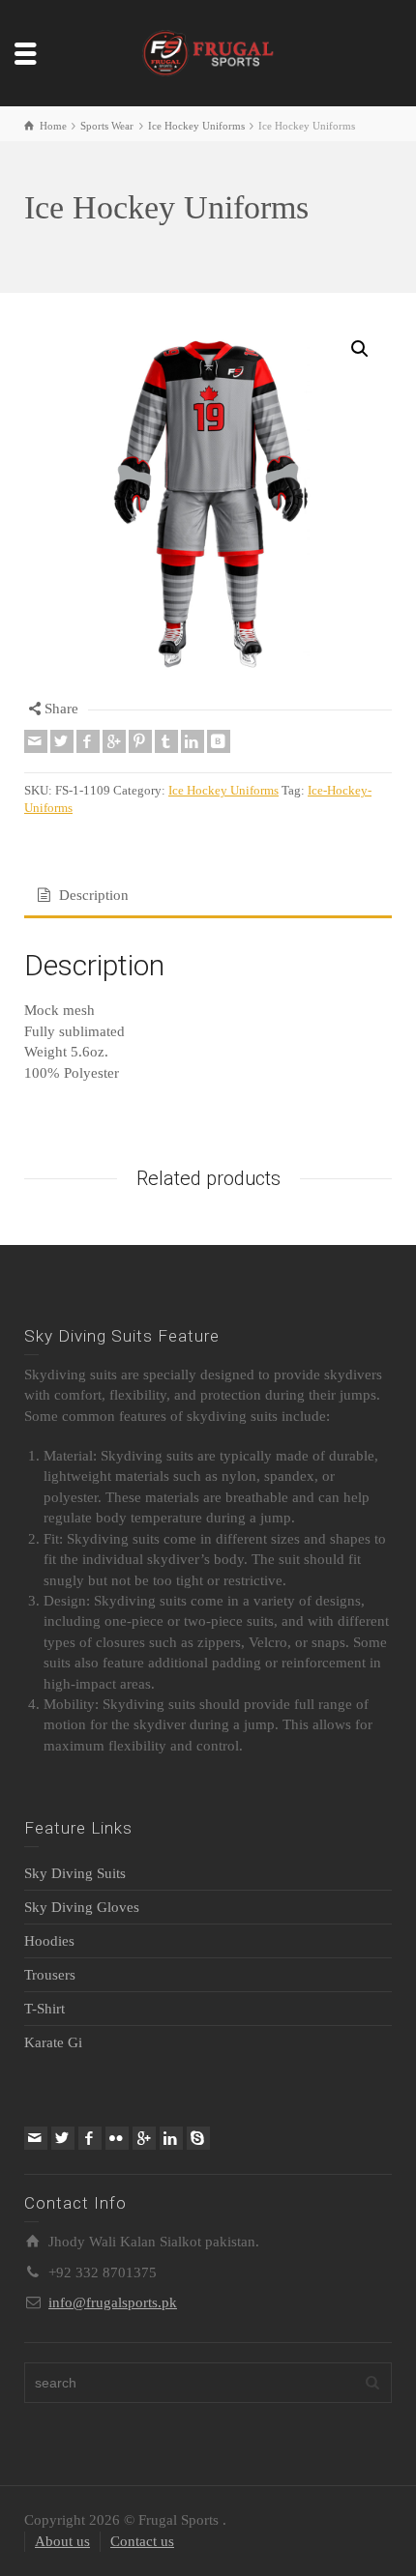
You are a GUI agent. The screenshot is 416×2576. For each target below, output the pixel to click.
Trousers (50, 1975)
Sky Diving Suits (75, 1873)
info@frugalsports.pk (113, 2302)
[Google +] (114, 741)
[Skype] (198, 2138)
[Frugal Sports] (208, 51)
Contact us (142, 2541)
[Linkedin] (193, 741)
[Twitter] (62, 741)
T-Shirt (45, 2009)
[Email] (36, 741)
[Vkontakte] (219, 741)
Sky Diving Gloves (82, 1907)
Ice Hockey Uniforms (223, 791)
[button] (360, 349)
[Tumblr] (166, 741)
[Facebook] (88, 741)
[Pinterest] (140, 741)
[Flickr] (117, 2138)
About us (62, 2541)
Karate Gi (53, 2042)
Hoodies (49, 1941)
